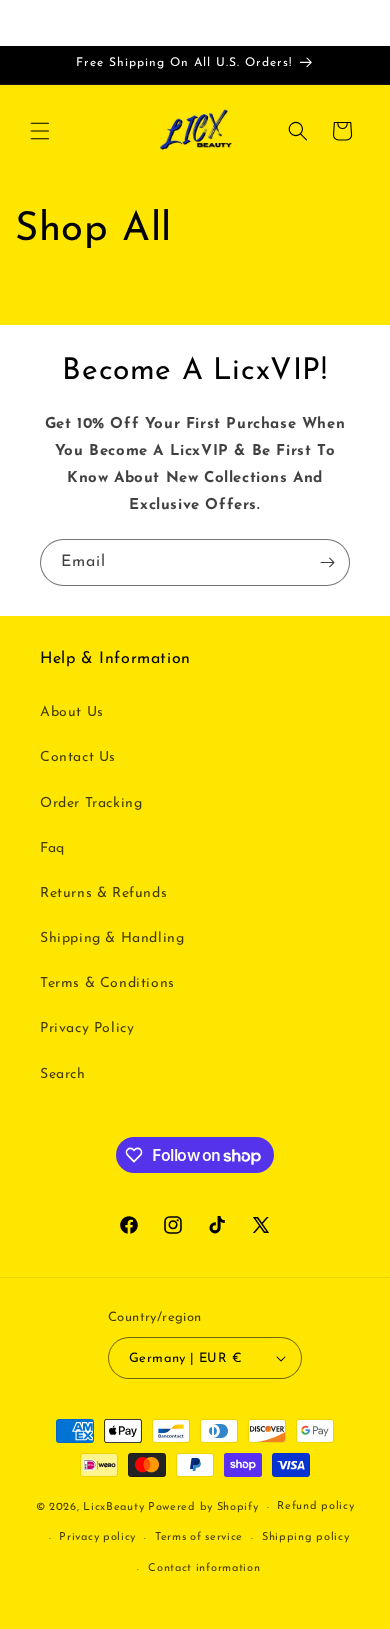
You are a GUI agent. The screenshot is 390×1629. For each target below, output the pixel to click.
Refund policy (315, 1506)
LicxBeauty (113, 1507)
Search (63, 1074)
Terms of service (199, 1537)
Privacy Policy (87, 1028)
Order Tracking (91, 803)
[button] (40, 131)
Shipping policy (306, 1537)
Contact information (204, 1568)
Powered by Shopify (203, 1507)
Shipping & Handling (112, 938)
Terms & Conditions (107, 983)
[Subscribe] (327, 562)
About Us (72, 712)
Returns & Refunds (103, 893)
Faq (52, 848)
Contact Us (78, 757)
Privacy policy (97, 1537)
